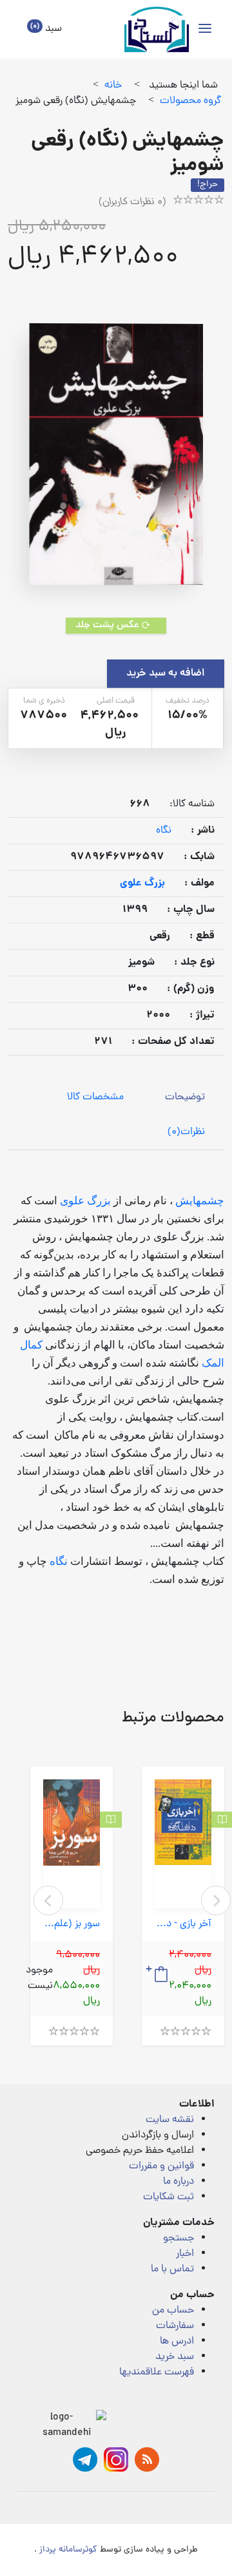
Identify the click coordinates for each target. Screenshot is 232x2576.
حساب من (173, 2311)
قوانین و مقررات (161, 2166)
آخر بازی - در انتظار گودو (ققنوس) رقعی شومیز (183, 1925)
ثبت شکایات (169, 2197)
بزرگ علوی (85, 1201)
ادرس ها (177, 2342)
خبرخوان (147, 2459)
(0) (186, 1132)
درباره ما (179, 2182)
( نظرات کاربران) (132, 202)
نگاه (164, 831)
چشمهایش (200, 1201)
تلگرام (85, 2459)
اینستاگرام (116, 2459)
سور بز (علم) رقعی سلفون (72, 1925)
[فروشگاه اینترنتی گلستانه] (157, 29)
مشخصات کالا (95, 1097)
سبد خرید (175, 2357)
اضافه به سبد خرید (166, 674)
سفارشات (175, 2326)
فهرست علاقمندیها (157, 2372)
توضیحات (185, 1097)
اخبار (185, 2254)
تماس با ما (172, 2269)
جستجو (179, 2239)
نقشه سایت (170, 2120)
